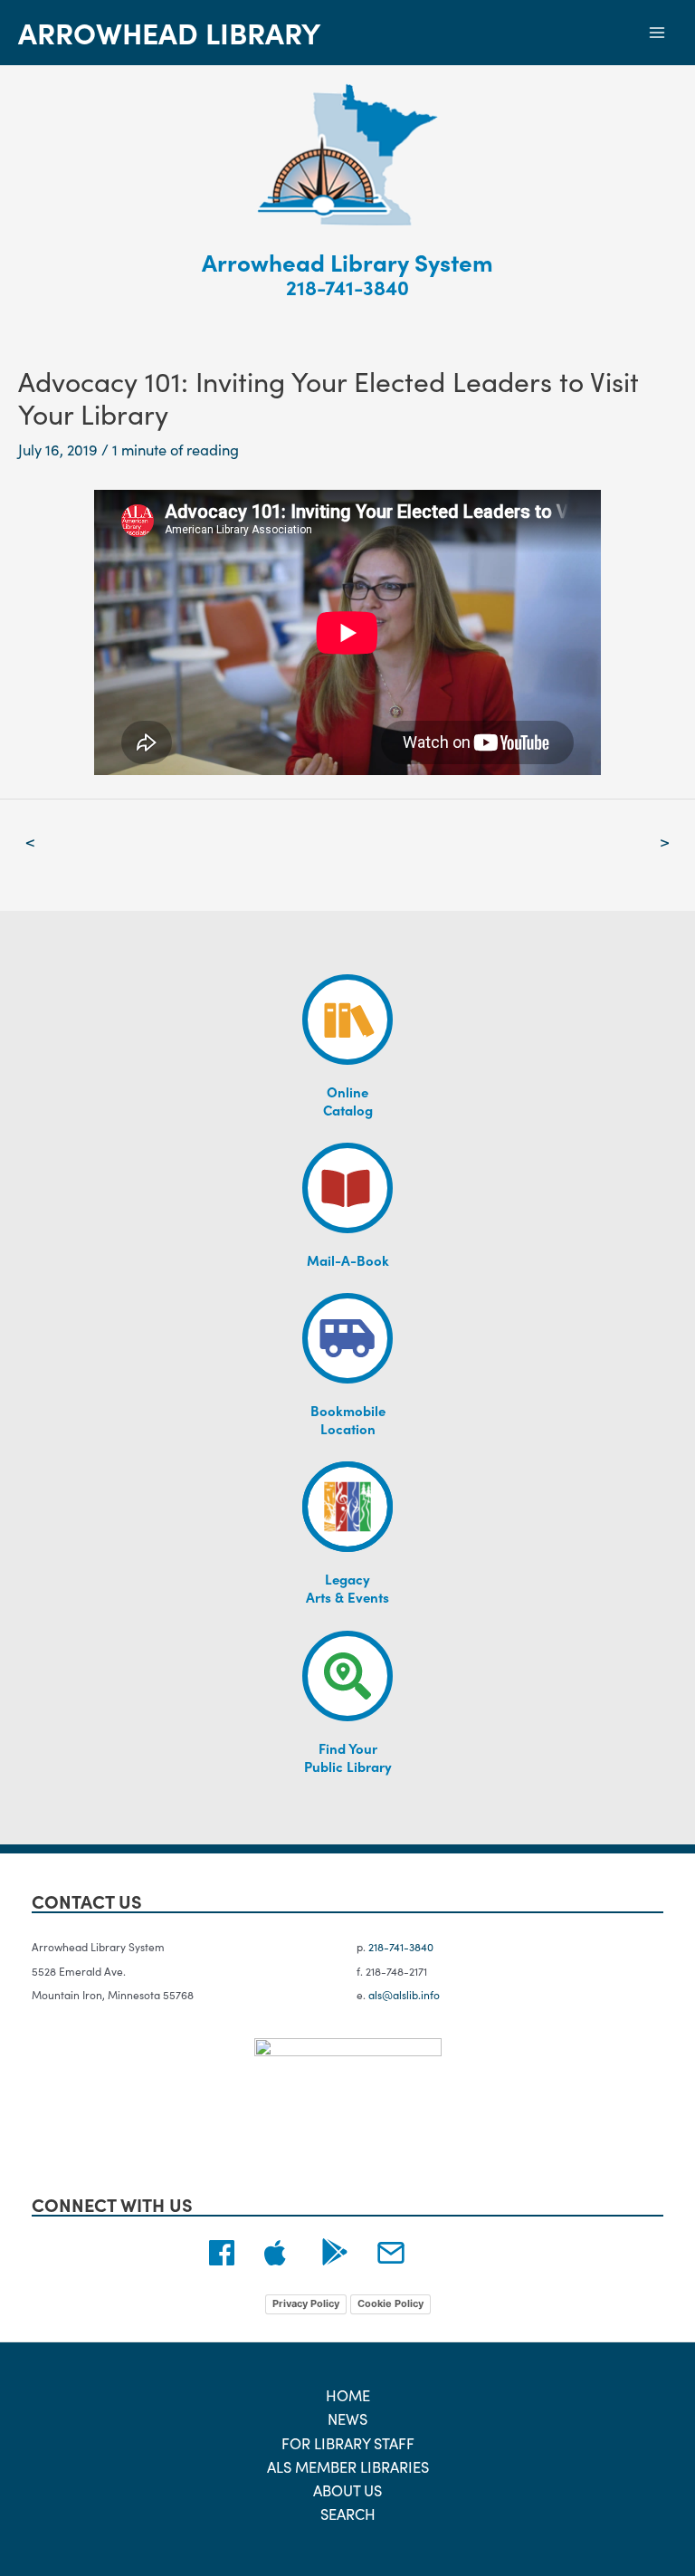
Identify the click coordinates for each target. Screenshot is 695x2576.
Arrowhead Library (169, 32)
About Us (347, 2490)
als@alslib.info (404, 1994)
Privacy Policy (306, 2303)
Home (348, 2394)
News (347, 2418)
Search (348, 2513)
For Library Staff (348, 2442)
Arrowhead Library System (347, 261)
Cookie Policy (390, 2303)
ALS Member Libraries (348, 2466)
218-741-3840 (347, 287)
